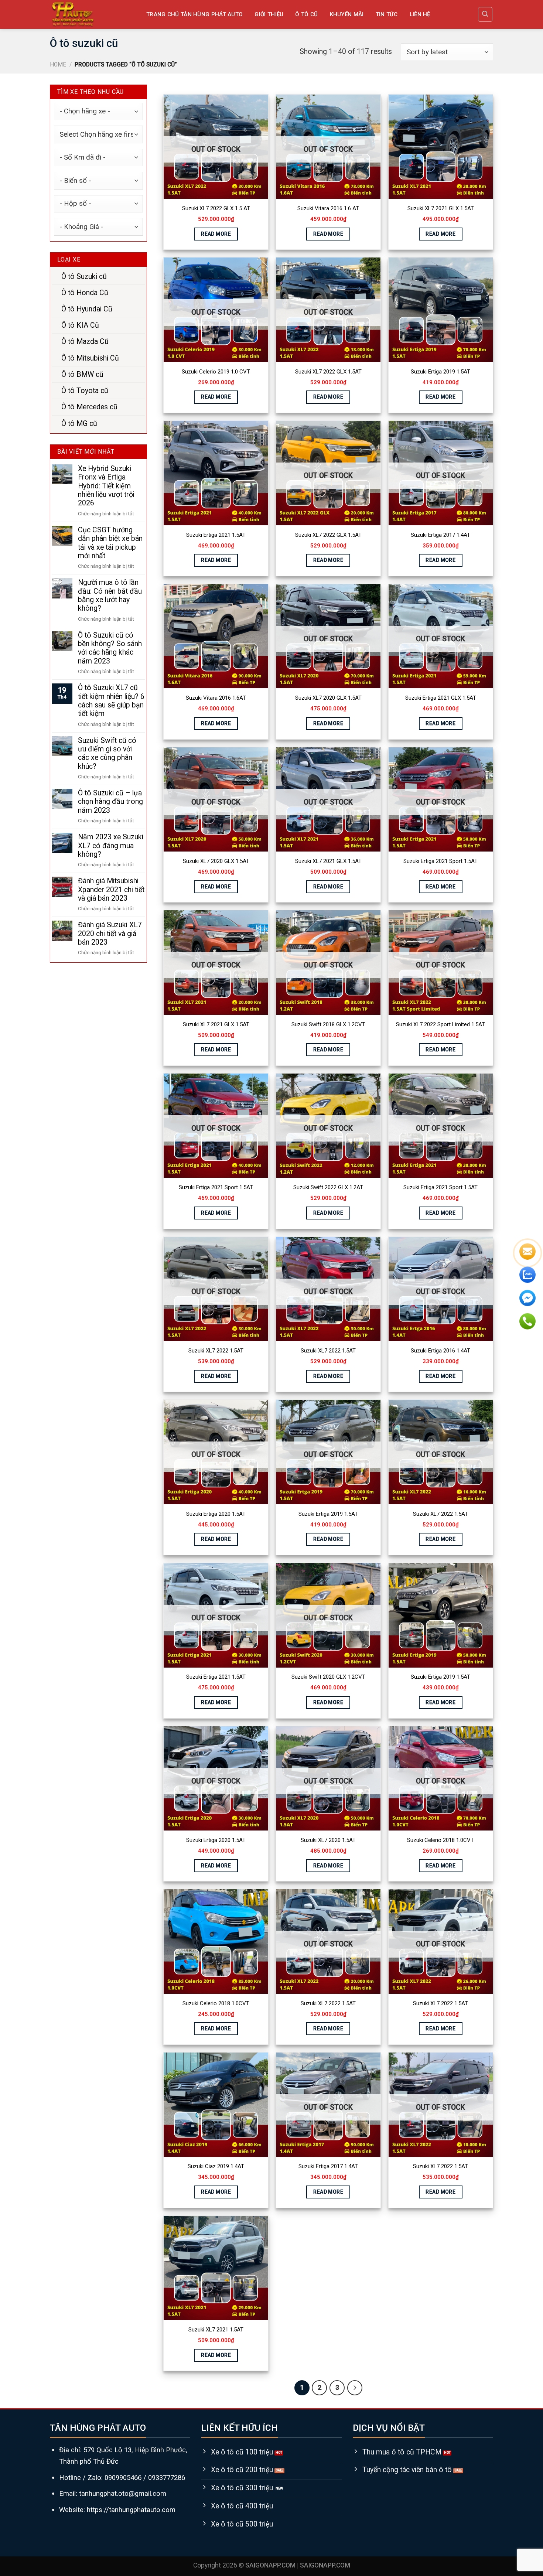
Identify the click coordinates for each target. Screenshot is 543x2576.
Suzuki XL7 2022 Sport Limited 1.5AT (440, 1024)
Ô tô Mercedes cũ (89, 407)
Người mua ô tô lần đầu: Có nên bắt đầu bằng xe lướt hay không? (110, 596)
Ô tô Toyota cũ (85, 391)
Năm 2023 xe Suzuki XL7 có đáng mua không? (111, 846)
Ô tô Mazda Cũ (85, 342)
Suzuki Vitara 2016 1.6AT (216, 698)
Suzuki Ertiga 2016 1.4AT (440, 1351)
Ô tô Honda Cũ (85, 293)
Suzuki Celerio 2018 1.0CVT (440, 1840)
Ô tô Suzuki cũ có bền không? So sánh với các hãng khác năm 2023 (110, 648)
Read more (216, 234)
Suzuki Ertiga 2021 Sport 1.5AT (440, 861)
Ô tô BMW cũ (82, 374)
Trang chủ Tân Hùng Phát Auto (194, 14)
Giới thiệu (269, 14)
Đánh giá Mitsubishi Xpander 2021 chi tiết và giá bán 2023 (111, 890)
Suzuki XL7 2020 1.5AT (328, 1840)
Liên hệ (420, 14)
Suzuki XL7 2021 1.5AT (216, 2330)
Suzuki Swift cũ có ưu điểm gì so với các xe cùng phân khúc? (107, 753)
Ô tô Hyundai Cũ (87, 309)
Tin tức (387, 14)
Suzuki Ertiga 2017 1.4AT (440, 535)
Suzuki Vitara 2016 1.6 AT (328, 208)
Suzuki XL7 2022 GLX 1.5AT (328, 372)
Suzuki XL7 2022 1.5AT (216, 1351)
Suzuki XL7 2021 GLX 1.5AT (441, 208)
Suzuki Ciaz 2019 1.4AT (216, 2166)
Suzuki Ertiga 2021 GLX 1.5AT (441, 698)
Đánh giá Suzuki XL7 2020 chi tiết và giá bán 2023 (110, 934)
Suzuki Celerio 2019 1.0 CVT (216, 372)
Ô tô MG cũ (79, 424)
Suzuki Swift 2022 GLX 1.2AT (328, 1187)
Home (58, 65)
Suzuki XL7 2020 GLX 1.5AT (328, 698)
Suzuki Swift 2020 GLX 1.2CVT (328, 1677)
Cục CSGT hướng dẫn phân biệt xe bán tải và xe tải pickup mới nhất (110, 543)
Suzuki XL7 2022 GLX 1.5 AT (216, 208)
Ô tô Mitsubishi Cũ (90, 358)
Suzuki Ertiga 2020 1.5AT (216, 1514)
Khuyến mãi (347, 14)
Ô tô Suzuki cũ (84, 277)
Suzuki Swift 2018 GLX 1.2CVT (328, 1024)
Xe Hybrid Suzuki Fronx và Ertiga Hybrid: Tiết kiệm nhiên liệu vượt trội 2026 (106, 486)
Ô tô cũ (306, 14)
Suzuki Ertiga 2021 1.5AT (216, 535)
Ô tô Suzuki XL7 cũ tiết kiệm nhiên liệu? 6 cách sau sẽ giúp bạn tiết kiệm (111, 701)
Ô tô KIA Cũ (80, 326)
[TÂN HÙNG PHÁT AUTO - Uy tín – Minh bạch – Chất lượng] (92, 14)
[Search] (485, 14)
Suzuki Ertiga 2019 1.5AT (440, 372)
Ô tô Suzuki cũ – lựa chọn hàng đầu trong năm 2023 (110, 802)
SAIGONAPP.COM (325, 2565)
